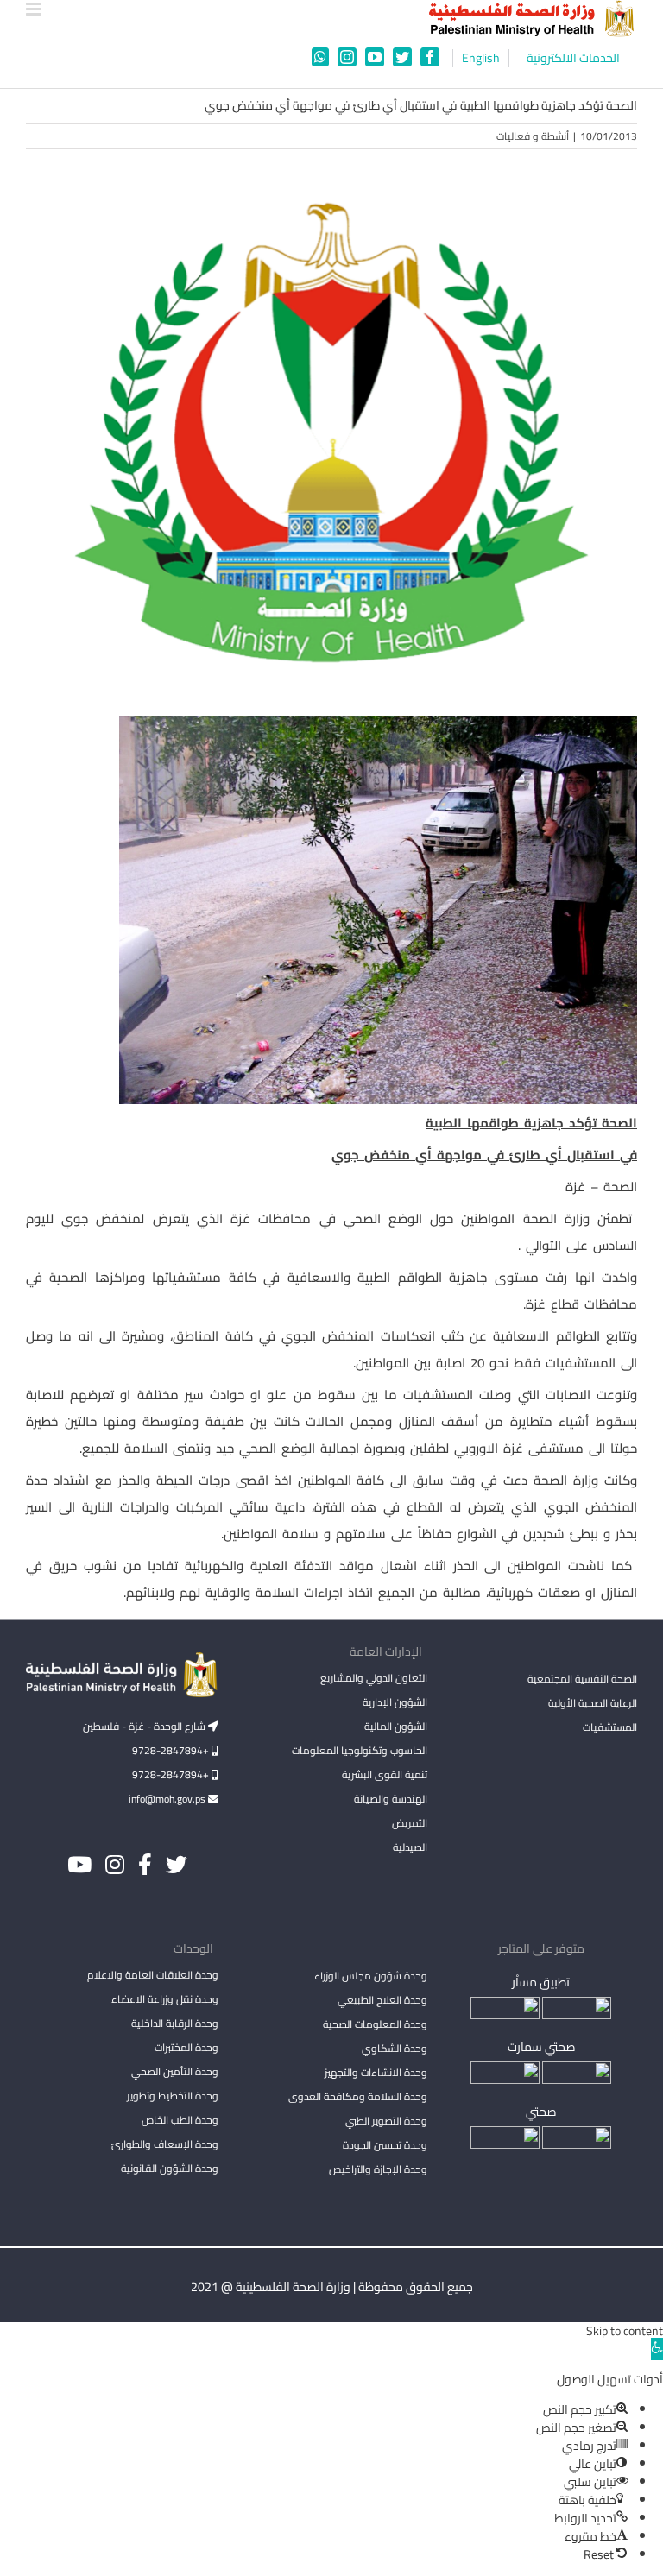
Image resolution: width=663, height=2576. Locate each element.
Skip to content (625, 2331)
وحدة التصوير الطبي (386, 2121)
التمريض (410, 1823)
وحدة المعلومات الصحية (375, 2024)
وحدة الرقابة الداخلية (175, 2023)
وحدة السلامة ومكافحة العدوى (358, 2096)
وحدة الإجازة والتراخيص (378, 2169)
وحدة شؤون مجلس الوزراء (371, 1977)
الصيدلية (410, 1847)
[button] (657, 2349)
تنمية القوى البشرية (385, 1774)
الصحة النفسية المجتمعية (582, 1680)
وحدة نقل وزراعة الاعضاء (165, 1999)
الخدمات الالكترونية (573, 58)
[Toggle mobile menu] (35, 9)
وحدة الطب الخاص (180, 2120)
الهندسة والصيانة (391, 1799)
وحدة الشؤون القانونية (170, 2168)
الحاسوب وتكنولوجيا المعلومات (360, 1750)
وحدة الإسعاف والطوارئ (165, 2144)
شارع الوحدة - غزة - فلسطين (145, 1726)
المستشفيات (610, 1727)
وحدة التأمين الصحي (175, 2071)
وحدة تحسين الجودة (385, 2145)
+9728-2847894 (172, 1750)
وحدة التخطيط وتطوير (173, 2096)
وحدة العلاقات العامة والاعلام (153, 1975)
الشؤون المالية (396, 1726)
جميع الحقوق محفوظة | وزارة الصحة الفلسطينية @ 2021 (332, 2287)
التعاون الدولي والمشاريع (374, 1678)
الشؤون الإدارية (395, 1702)
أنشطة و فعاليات (533, 136)
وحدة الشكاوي (395, 2048)
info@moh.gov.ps (168, 1799)
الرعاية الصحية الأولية (593, 1703)
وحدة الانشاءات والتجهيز (376, 2072)
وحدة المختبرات (186, 2047)
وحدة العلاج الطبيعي (382, 2000)
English (481, 58)
